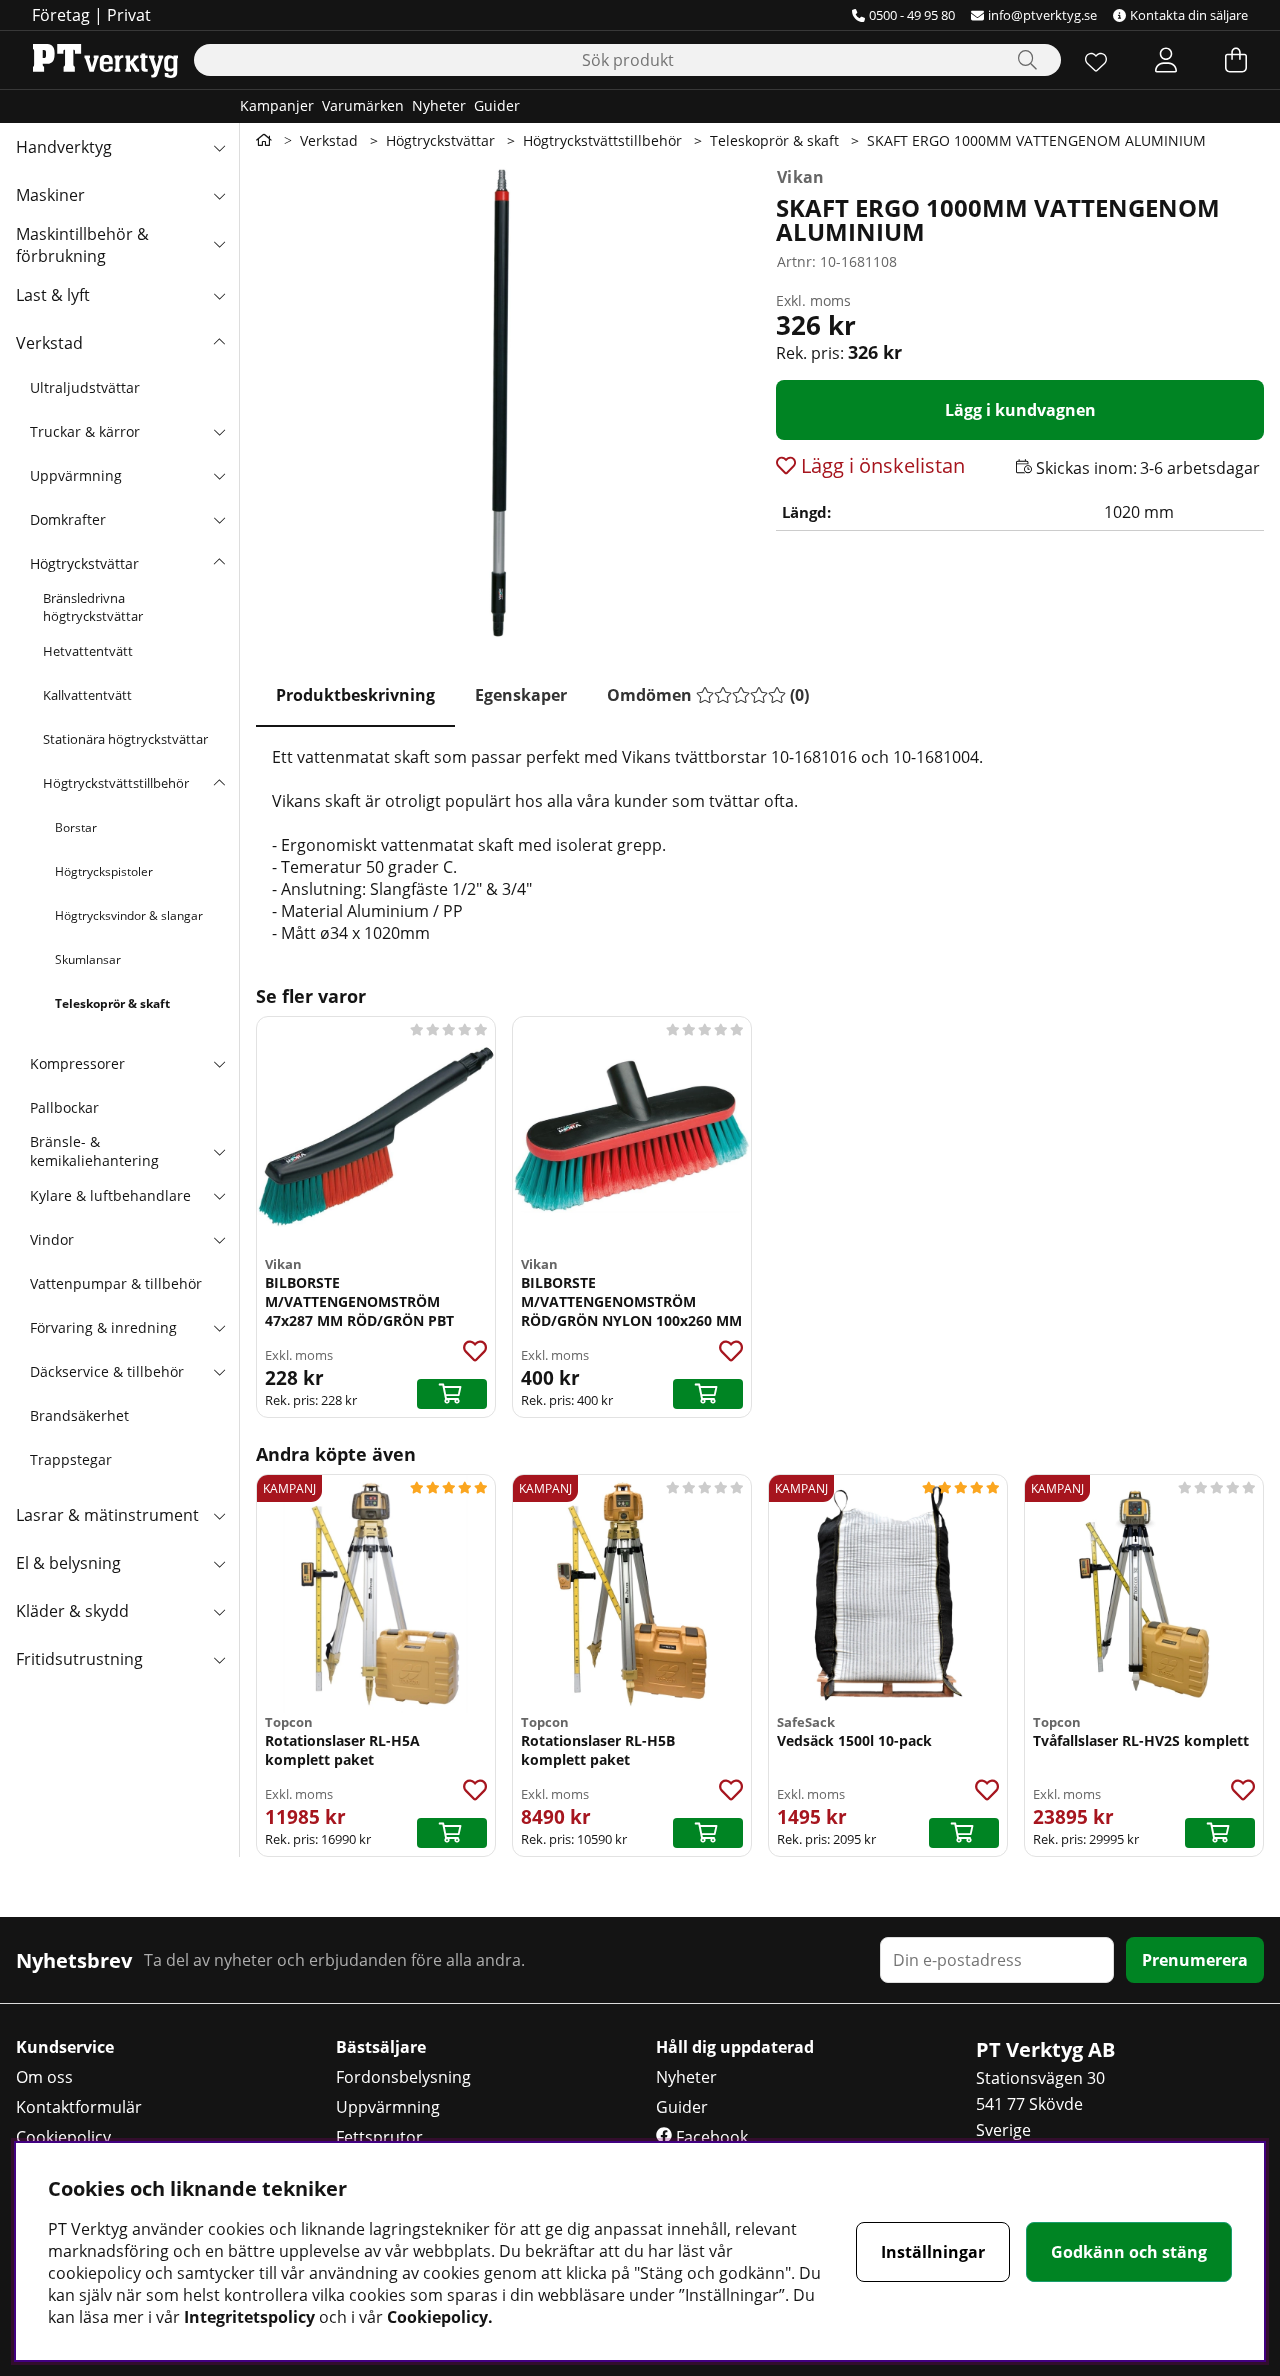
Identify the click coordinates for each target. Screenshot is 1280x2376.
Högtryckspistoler (104, 871)
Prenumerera (1195, 1960)
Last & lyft (53, 295)
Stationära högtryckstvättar (125, 739)
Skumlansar (88, 959)
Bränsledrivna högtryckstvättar (93, 607)
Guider (497, 105)
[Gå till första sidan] (264, 140)
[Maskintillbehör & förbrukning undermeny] (219, 243)
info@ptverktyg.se (1042, 15)
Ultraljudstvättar (85, 387)
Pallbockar (64, 1107)
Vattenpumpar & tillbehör (116, 1283)
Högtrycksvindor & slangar (129, 915)
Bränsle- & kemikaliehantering (94, 1151)
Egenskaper (521, 695)
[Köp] (452, 1394)
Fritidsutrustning (79, 1659)
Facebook (710, 2137)
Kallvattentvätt (87, 695)
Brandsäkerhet (79, 1415)
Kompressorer (77, 1063)
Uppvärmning (76, 475)
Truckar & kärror (85, 431)
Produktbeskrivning (355, 695)
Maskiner (50, 195)
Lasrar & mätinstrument (107, 1515)
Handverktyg (64, 147)
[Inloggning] (1166, 60)
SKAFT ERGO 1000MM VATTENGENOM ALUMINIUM (1036, 140)
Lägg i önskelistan (880, 465)
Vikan (801, 177)
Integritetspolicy (249, 2317)
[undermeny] (219, 431)
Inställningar (933, 2252)
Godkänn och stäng (1129, 2252)
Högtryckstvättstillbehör (116, 783)
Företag (61, 15)
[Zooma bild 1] (500, 402)
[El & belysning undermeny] (219, 1563)
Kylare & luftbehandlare (110, 1195)
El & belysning (68, 1563)
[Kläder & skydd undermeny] (219, 1611)
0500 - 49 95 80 (912, 15)
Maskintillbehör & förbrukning (82, 245)
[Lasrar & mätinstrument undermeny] (219, 1515)
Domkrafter (68, 519)
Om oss (44, 2077)
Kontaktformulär (79, 2107)
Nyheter (439, 105)
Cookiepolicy (63, 2137)
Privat (129, 15)
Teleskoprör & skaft (112, 1003)
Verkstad (49, 343)
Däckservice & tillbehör (107, 1371)
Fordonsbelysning (403, 2077)
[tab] (355, 696)
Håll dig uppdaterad (735, 2047)
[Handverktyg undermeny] (219, 147)
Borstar (76, 827)
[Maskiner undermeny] (219, 195)
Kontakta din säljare (1189, 15)
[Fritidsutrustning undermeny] (219, 1659)
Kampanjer (277, 105)
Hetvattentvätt (88, 651)
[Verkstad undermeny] (219, 343)
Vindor (52, 1239)
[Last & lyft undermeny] (219, 295)
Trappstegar (71, 1459)
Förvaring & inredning (103, 1327)
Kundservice (65, 2047)
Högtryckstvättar (84, 563)
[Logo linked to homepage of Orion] (105, 60)
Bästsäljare (381, 2047)
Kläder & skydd (72, 1611)
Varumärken (363, 105)
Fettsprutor (379, 2137)
